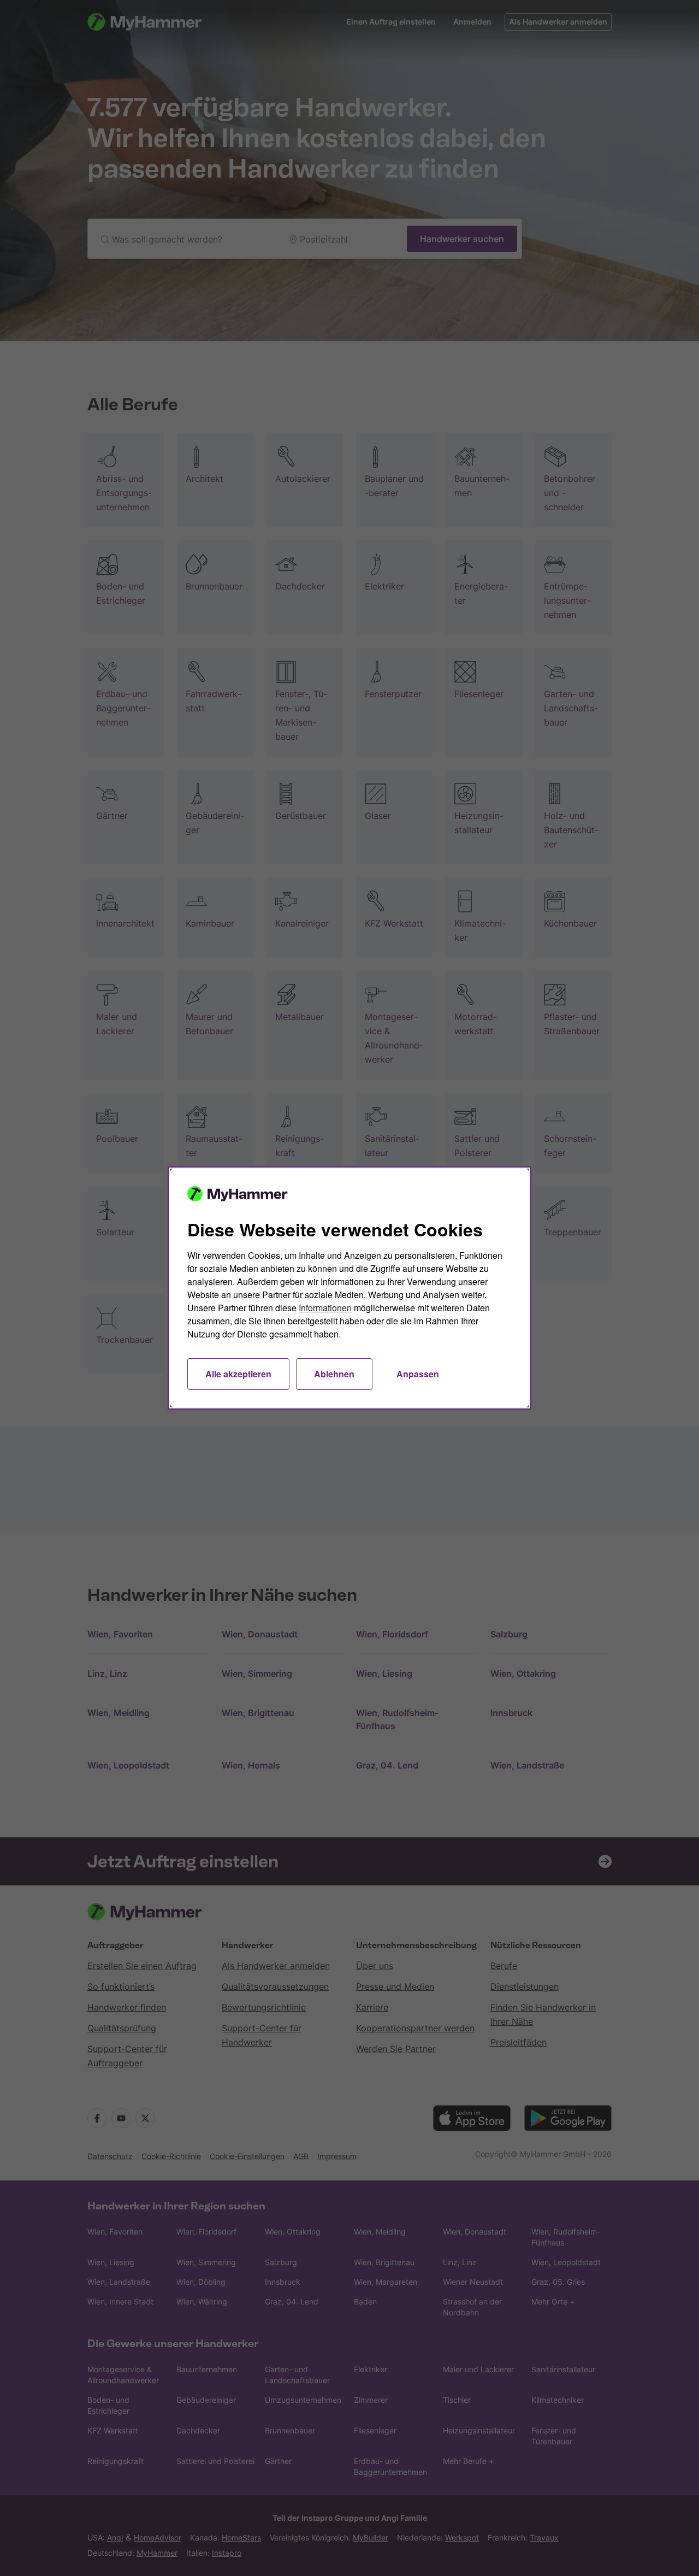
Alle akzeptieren (238, 1374)
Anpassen (418, 1374)
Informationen (325, 1308)
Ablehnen (334, 1374)
